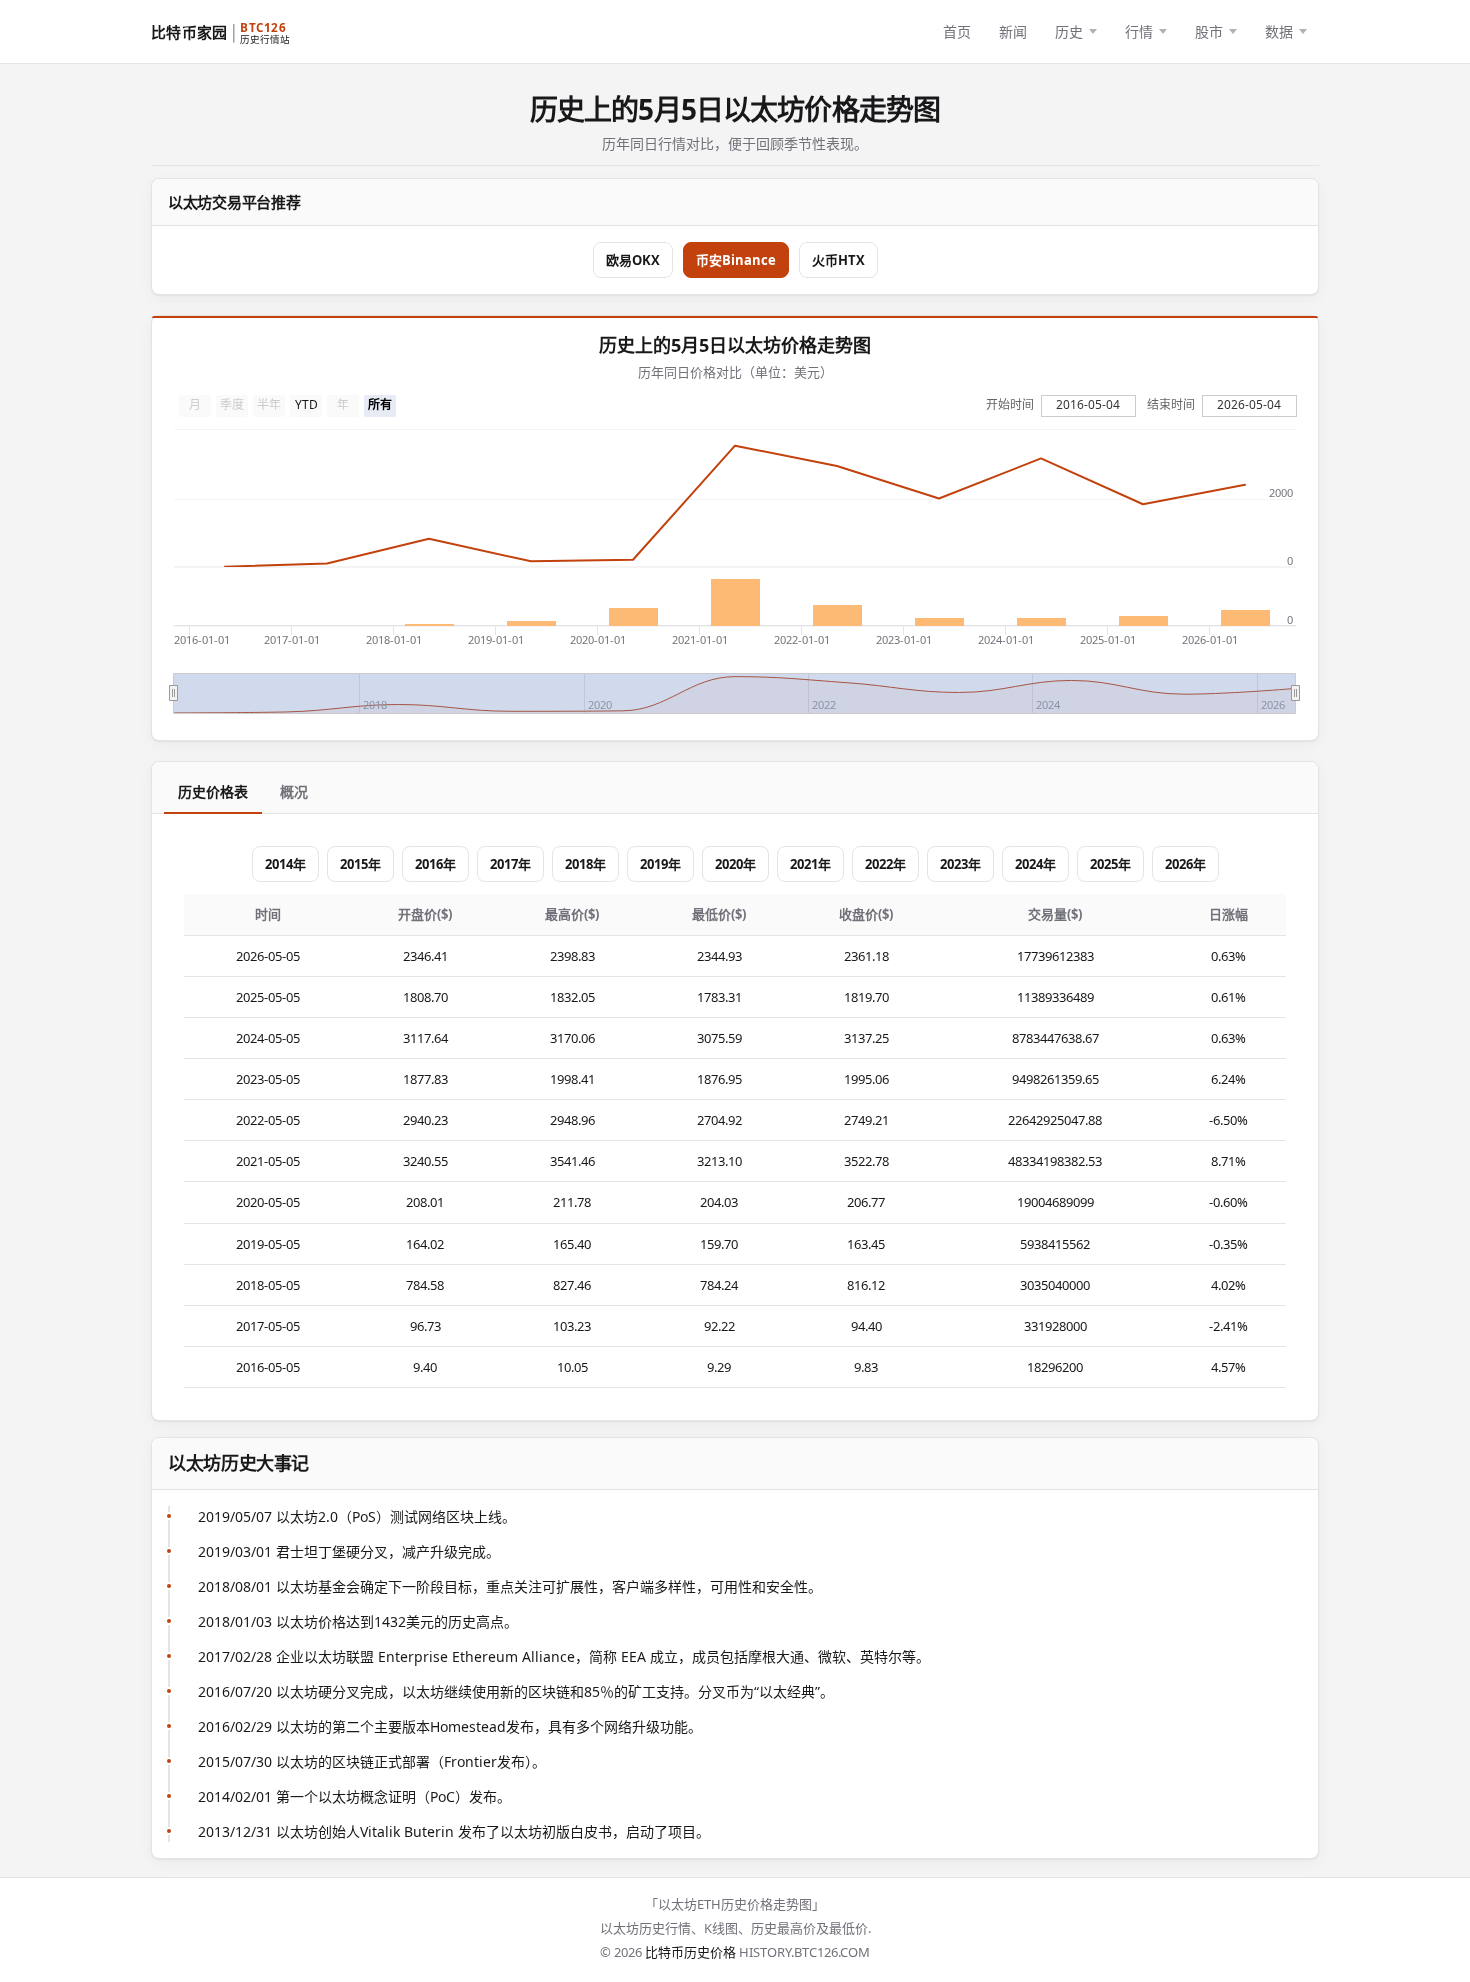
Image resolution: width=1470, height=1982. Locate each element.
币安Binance (736, 260)
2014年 (285, 864)
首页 (957, 31)
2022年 (885, 864)
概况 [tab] (294, 791)
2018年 (585, 864)
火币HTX (838, 260)
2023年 (960, 864)
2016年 (435, 864)
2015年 (360, 864)
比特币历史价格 (690, 1952)
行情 (1139, 31)
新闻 (1013, 31)
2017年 (510, 864)
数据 (1279, 31)
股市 (1209, 31)
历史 (1069, 31)
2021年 (810, 864)
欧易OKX (633, 260)
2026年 (1185, 864)
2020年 (735, 864)
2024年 (1035, 864)
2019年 (660, 864)
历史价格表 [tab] (213, 791)
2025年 (1110, 864)
